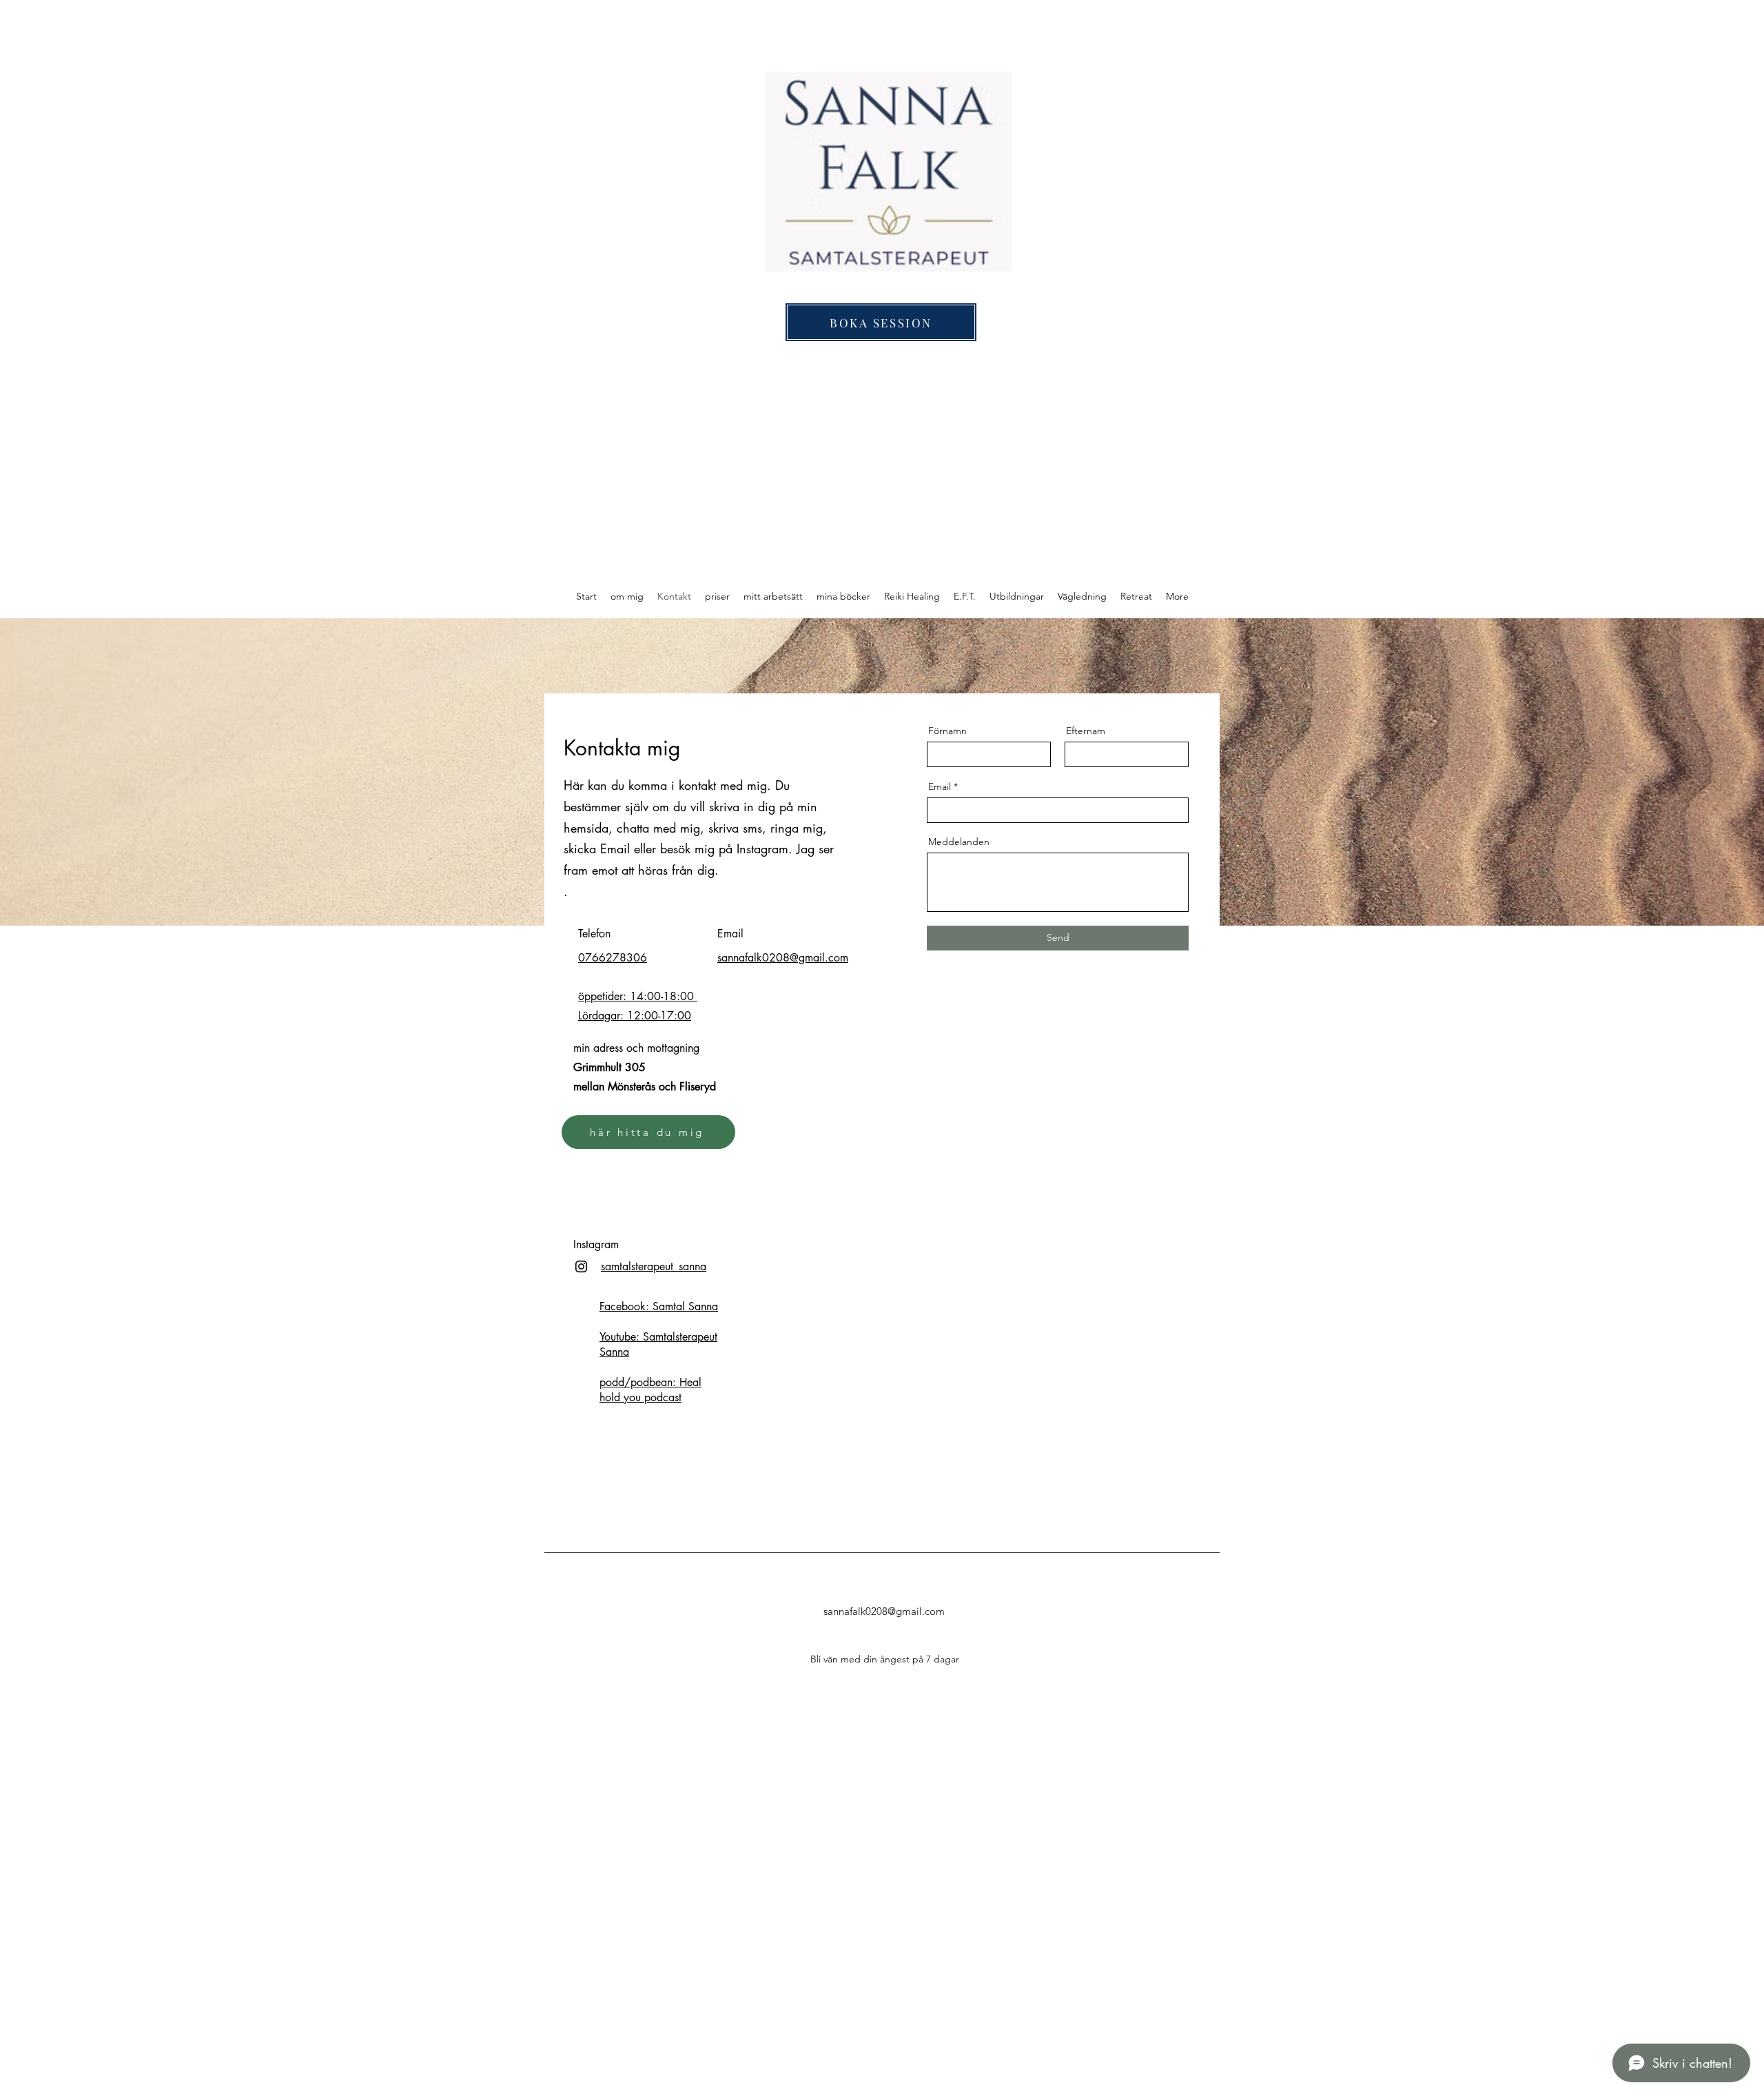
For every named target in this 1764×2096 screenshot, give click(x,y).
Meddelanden (959, 842)
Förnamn (947, 731)
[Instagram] (581, 1266)
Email (940, 786)
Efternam (1086, 731)
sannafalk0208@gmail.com (884, 1611)
